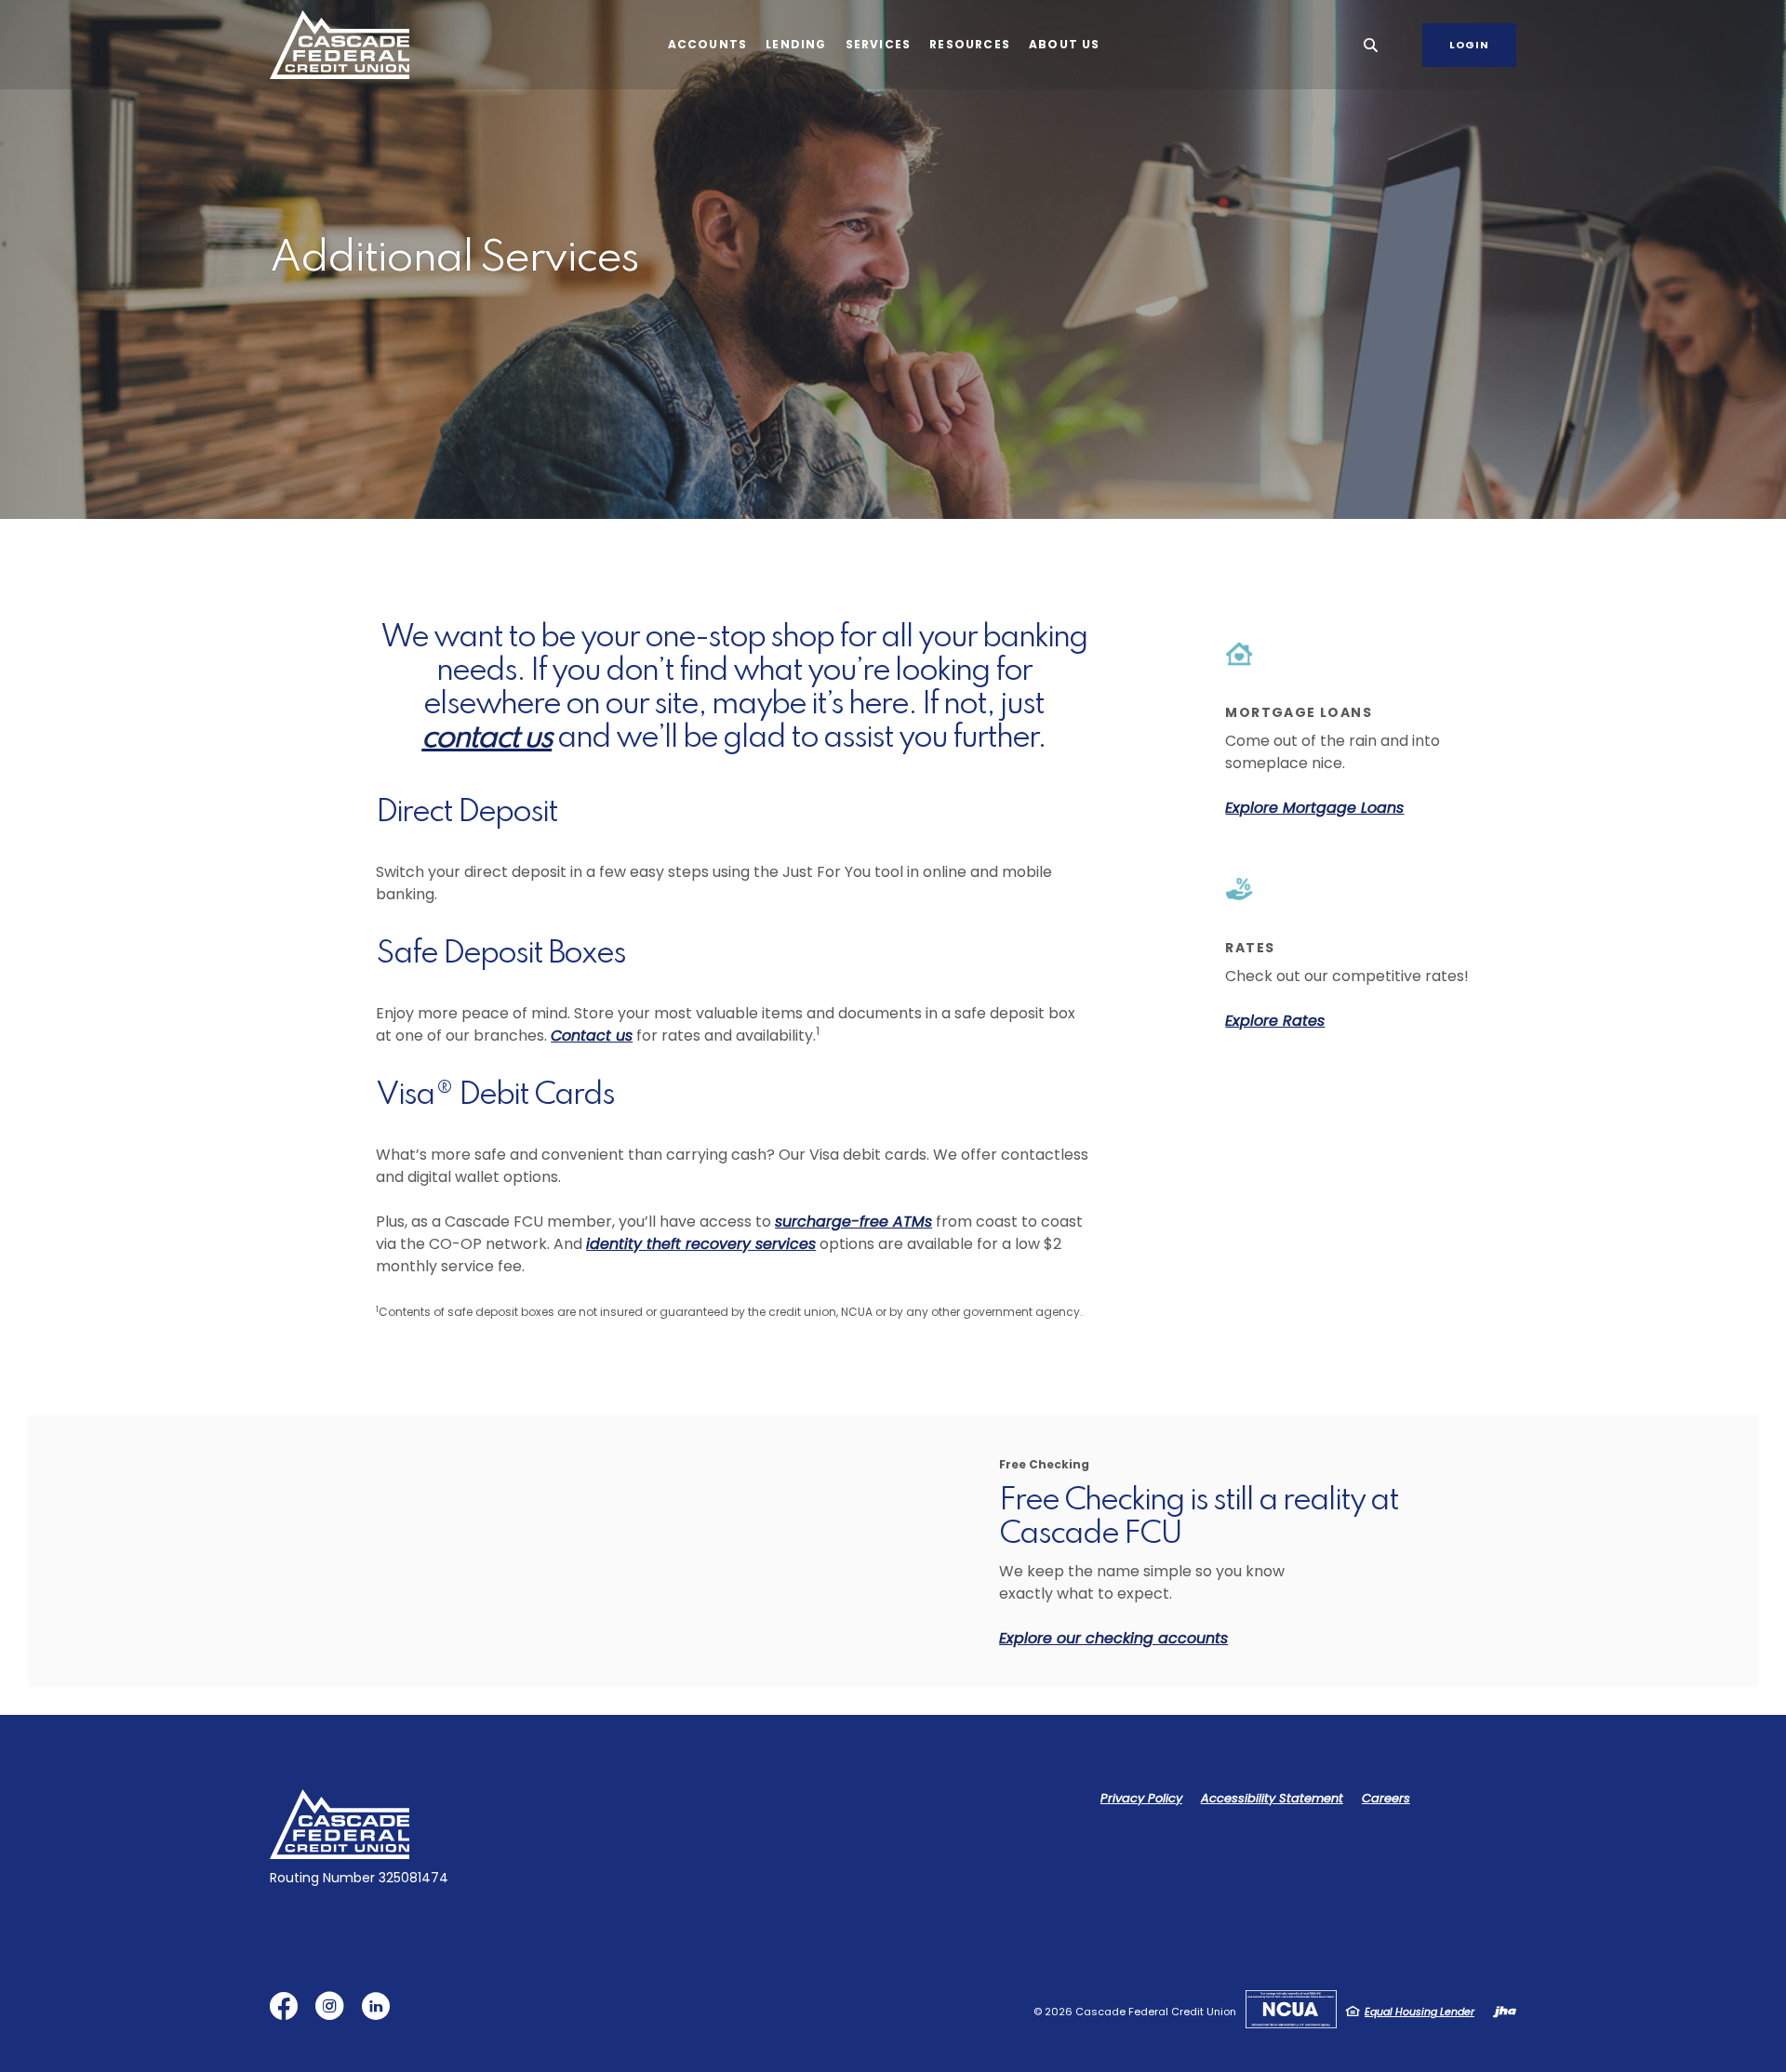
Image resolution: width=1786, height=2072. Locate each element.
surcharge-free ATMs (853, 1222)
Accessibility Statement (1272, 1798)
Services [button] (879, 44)
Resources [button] (970, 44)
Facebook (288, 2013)
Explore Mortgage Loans (1314, 808)
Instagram (334, 2013)
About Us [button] (1065, 44)
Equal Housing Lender (1419, 2012)
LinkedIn (380, 2013)
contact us (486, 738)
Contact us (592, 1036)
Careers (1386, 1798)
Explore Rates (1275, 1021)
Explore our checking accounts (1113, 1638)
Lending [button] (796, 44)
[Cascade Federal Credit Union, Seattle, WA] (340, 45)
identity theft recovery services (701, 1244)
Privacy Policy (1141, 1798)
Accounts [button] (708, 44)
